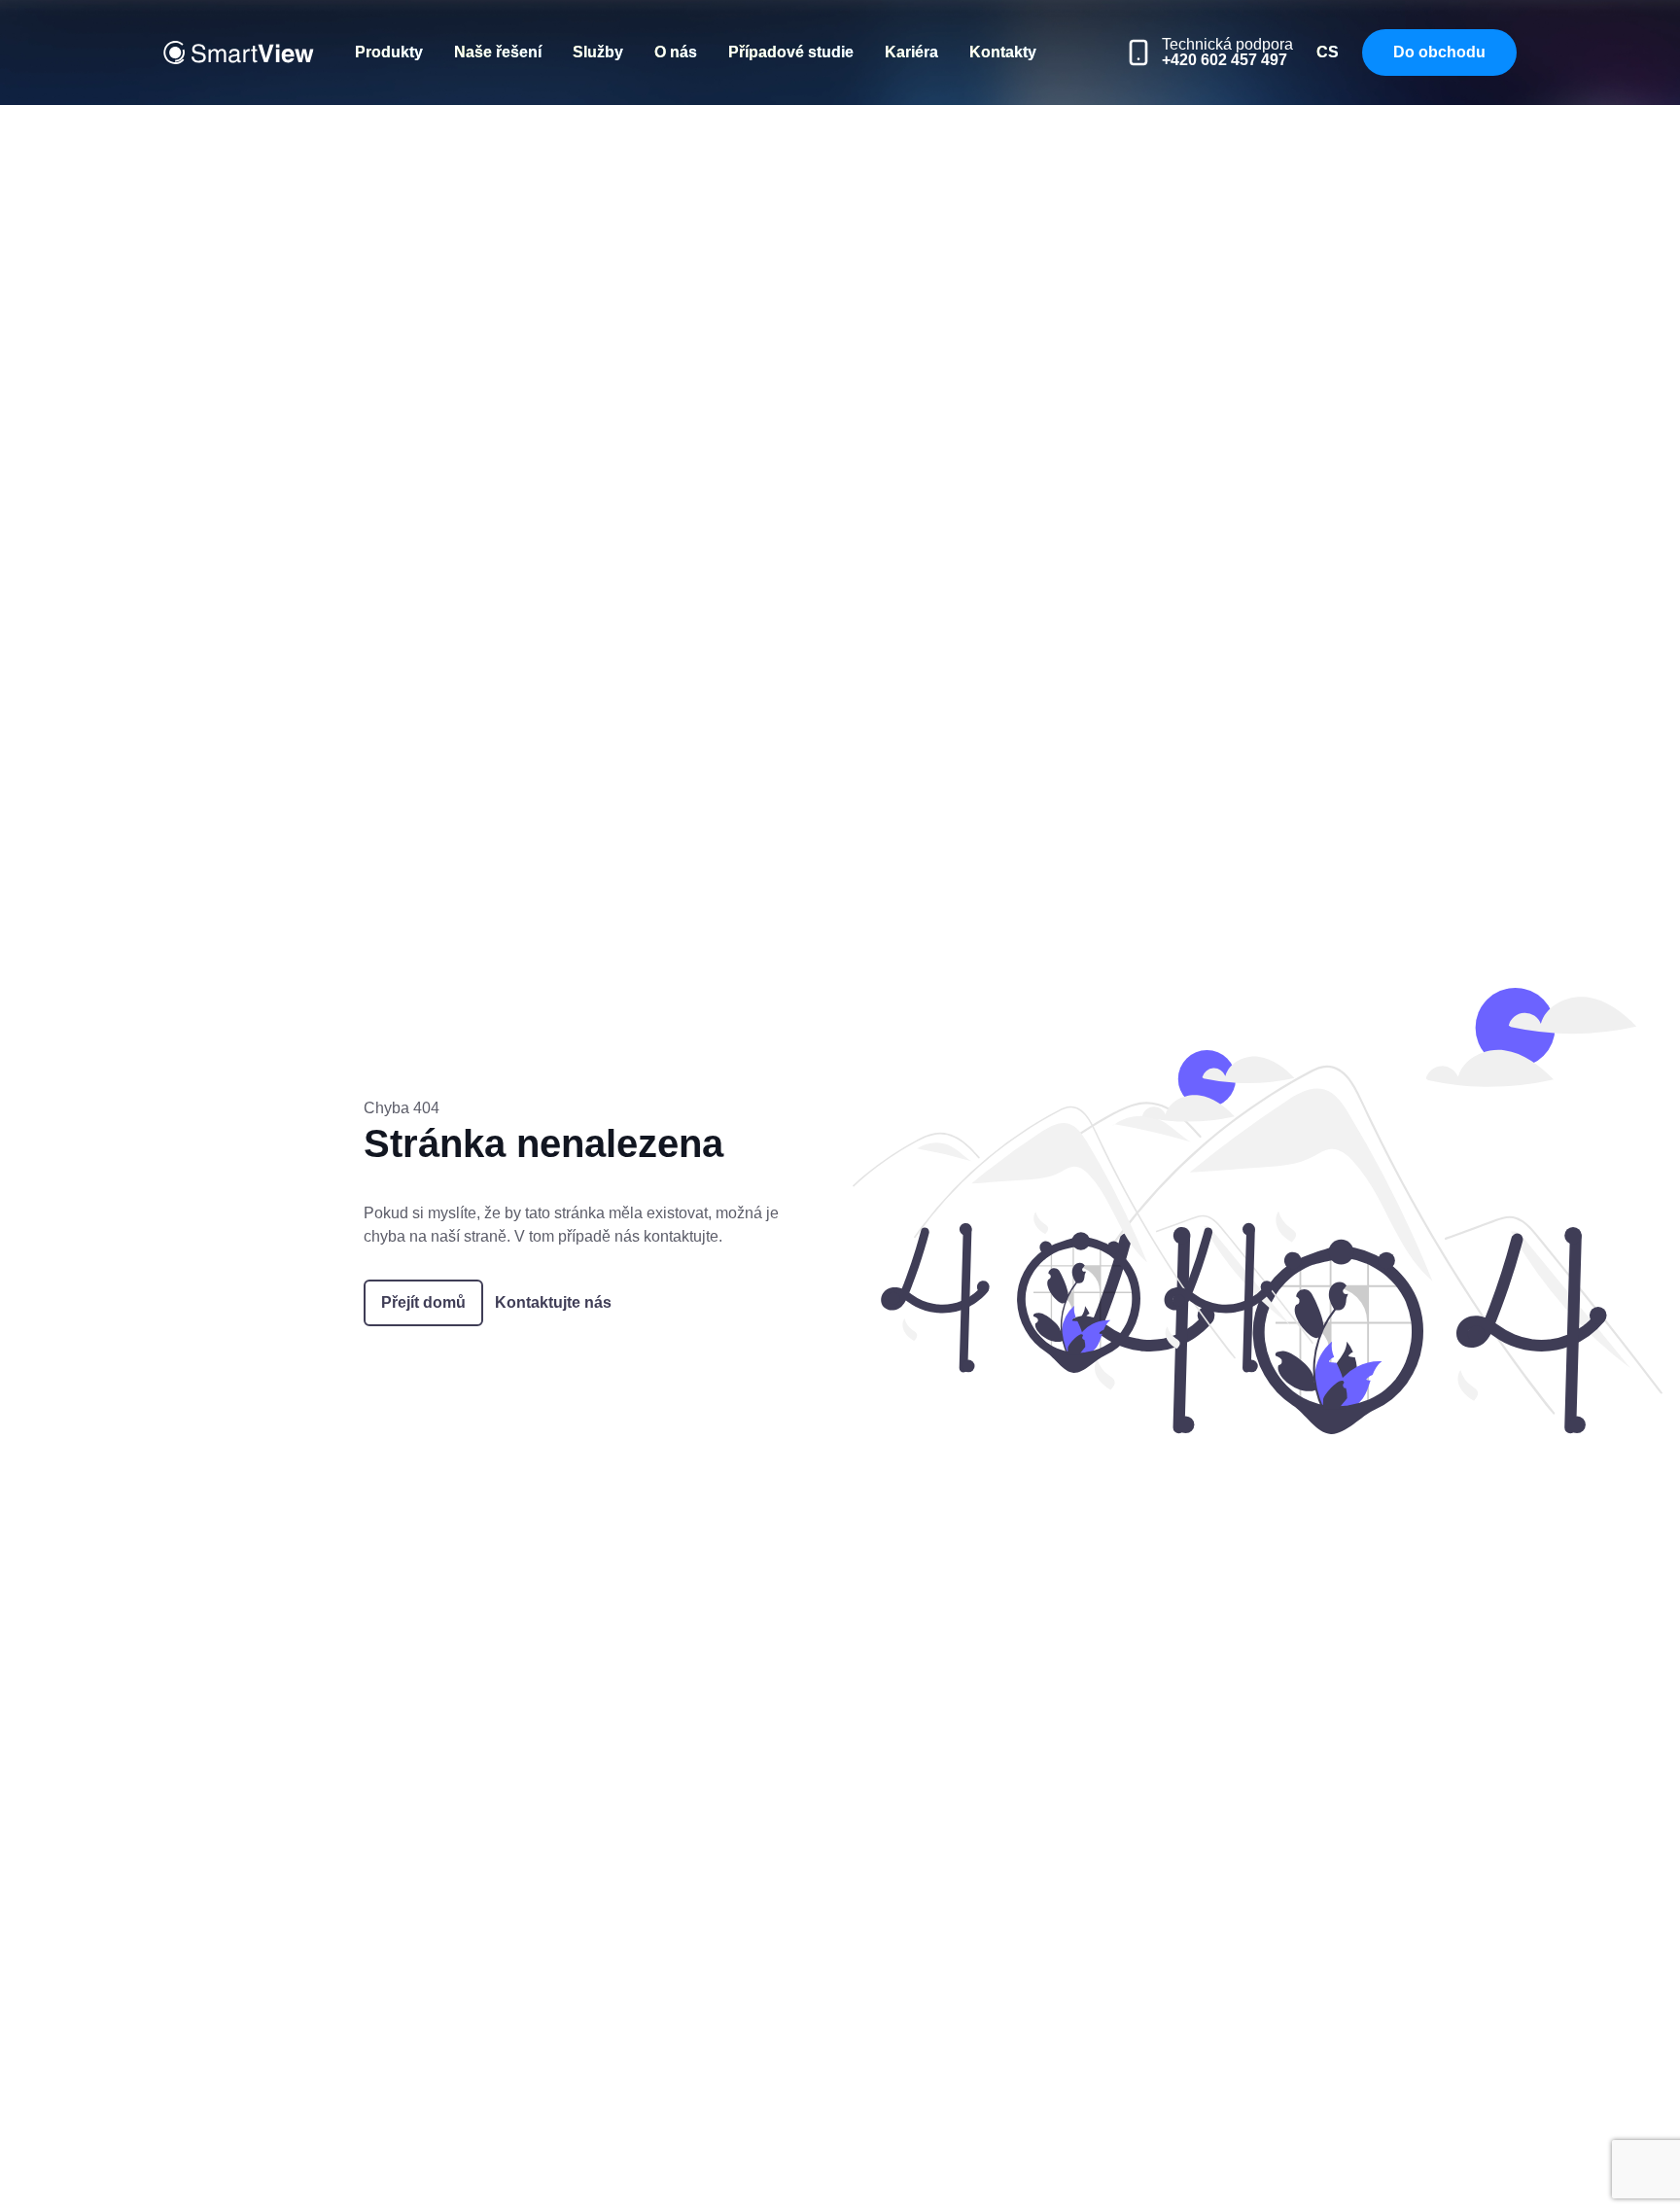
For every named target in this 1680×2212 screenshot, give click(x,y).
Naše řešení (498, 52)
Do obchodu (1439, 52)
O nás (676, 52)
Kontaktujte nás (553, 1302)
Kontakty (1003, 52)
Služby (598, 52)
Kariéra (911, 52)
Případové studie (791, 52)
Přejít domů (423, 1302)
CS (1328, 52)
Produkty (389, 52)
